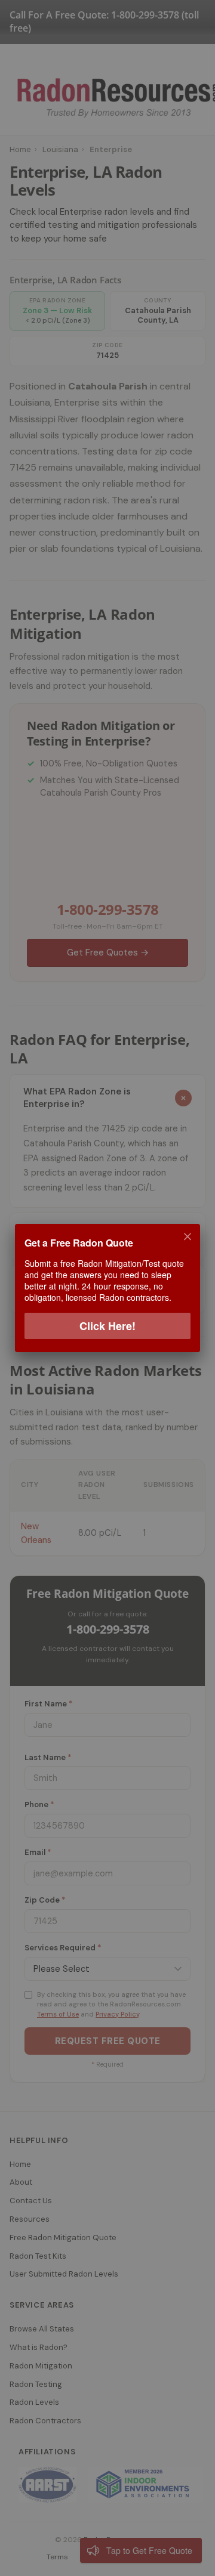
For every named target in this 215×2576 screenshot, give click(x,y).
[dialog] (107, 1288)
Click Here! (107, 1326)
